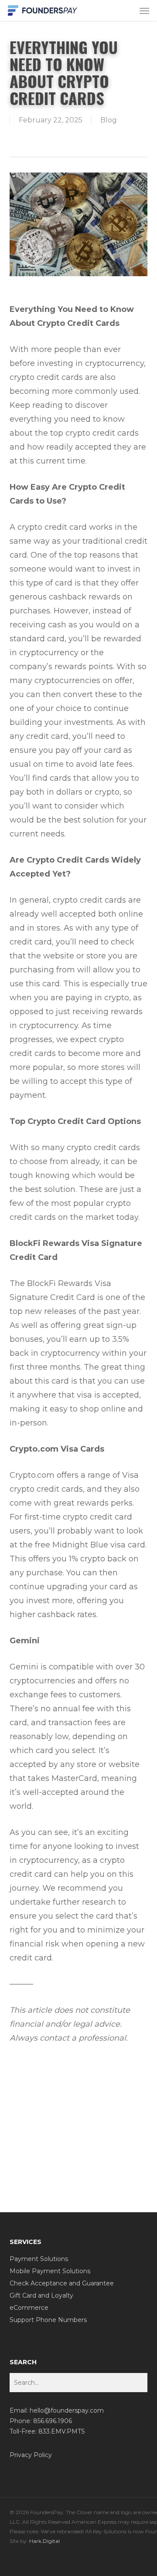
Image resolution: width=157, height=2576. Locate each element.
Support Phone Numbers (48, 2320)
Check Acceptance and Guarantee (62, 2283)
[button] (144, 10)
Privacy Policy (31, 2455)
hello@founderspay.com (67, 2410)
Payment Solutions (39, 2259)
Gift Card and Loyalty (41, 2295)
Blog (109, 120)
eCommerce (29, 2308)
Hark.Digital (44, 2541)
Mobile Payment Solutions (50, 2271)
